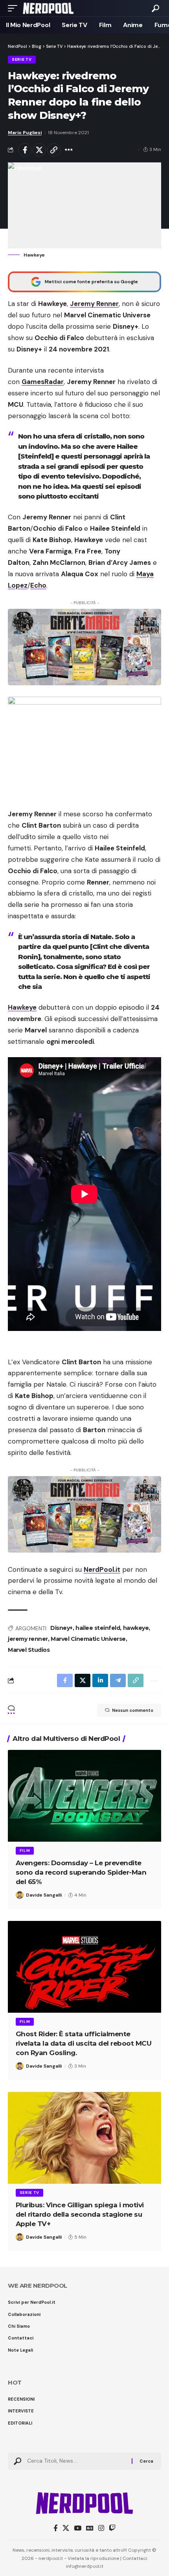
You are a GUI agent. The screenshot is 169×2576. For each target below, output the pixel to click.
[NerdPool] (48, 8)
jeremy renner (28, 1639)
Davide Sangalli (44, 1895)
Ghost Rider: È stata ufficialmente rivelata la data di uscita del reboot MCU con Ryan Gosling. (84, 2043)
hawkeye (136, 1628)
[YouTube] (78, 2528)
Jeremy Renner (94, 304)
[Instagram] (101, 2528)
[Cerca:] (76, 2461)
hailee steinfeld (98, 1628)
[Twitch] (112, 2528)
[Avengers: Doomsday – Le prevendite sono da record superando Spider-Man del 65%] (84, 1796)
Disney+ (62, 1628)
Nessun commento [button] (133, 1710)
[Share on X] (39, 150)
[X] (66, 2528)
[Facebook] (56, 2528)
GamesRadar (43, 382)
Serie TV (22, 59)
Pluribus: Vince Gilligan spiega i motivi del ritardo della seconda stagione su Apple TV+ (80, 2214)
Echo (38, 585)
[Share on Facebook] (25, 150)
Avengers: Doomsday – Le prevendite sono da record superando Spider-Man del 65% (81, 1872)
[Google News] (90, 2528)
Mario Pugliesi (25, 133)
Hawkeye (22, 1007)
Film (25, 1851)
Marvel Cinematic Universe (88, 1639)
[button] (15, 8)
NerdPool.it (102, 1569)
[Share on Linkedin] (100, 1680)
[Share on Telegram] (118, 1680)
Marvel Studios (29, 1650)
